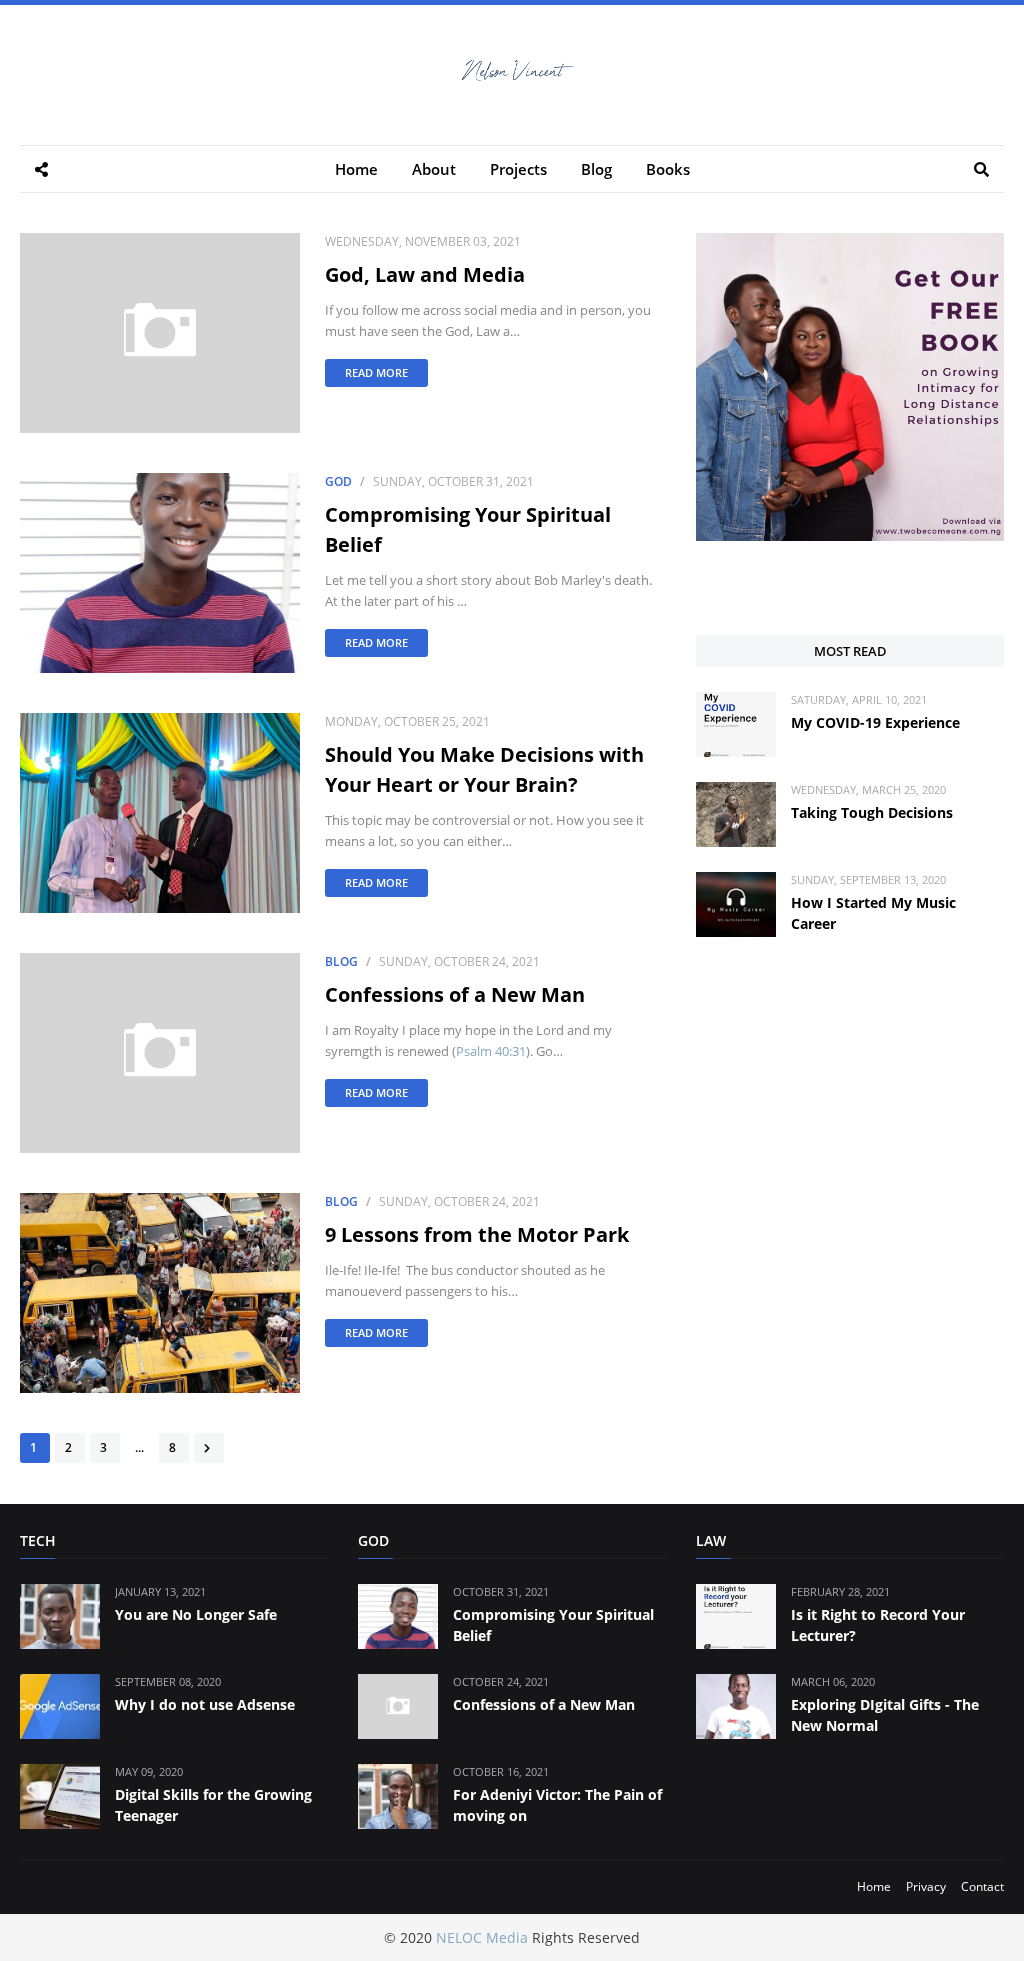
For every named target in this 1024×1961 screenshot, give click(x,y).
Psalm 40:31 (491, 1051)
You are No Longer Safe (196, 1614)
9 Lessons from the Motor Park (477, 1234)
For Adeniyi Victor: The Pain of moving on (557, 1805)
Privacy (926, 1886)
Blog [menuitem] (596, 169)
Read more (376, 372)
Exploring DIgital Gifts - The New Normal (885, 1715)
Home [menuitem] (356, 169)
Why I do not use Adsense (205, 1704)
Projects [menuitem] (518, 169)
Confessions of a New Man (455, 994)
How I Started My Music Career (873, 913)
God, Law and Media (425, 274)
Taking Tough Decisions (872, 812)
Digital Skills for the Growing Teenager (213, 1805)
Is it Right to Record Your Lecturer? (878, 1625)
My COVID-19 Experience (875, 722)
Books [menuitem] (668, 169)
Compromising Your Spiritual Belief (468, 529)
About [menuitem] (434, 169)
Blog (341, 961)
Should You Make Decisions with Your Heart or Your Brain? (484, 769)
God (338, 481)
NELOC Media (482, 1937)
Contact (982, 1886)
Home (874, 1886)
